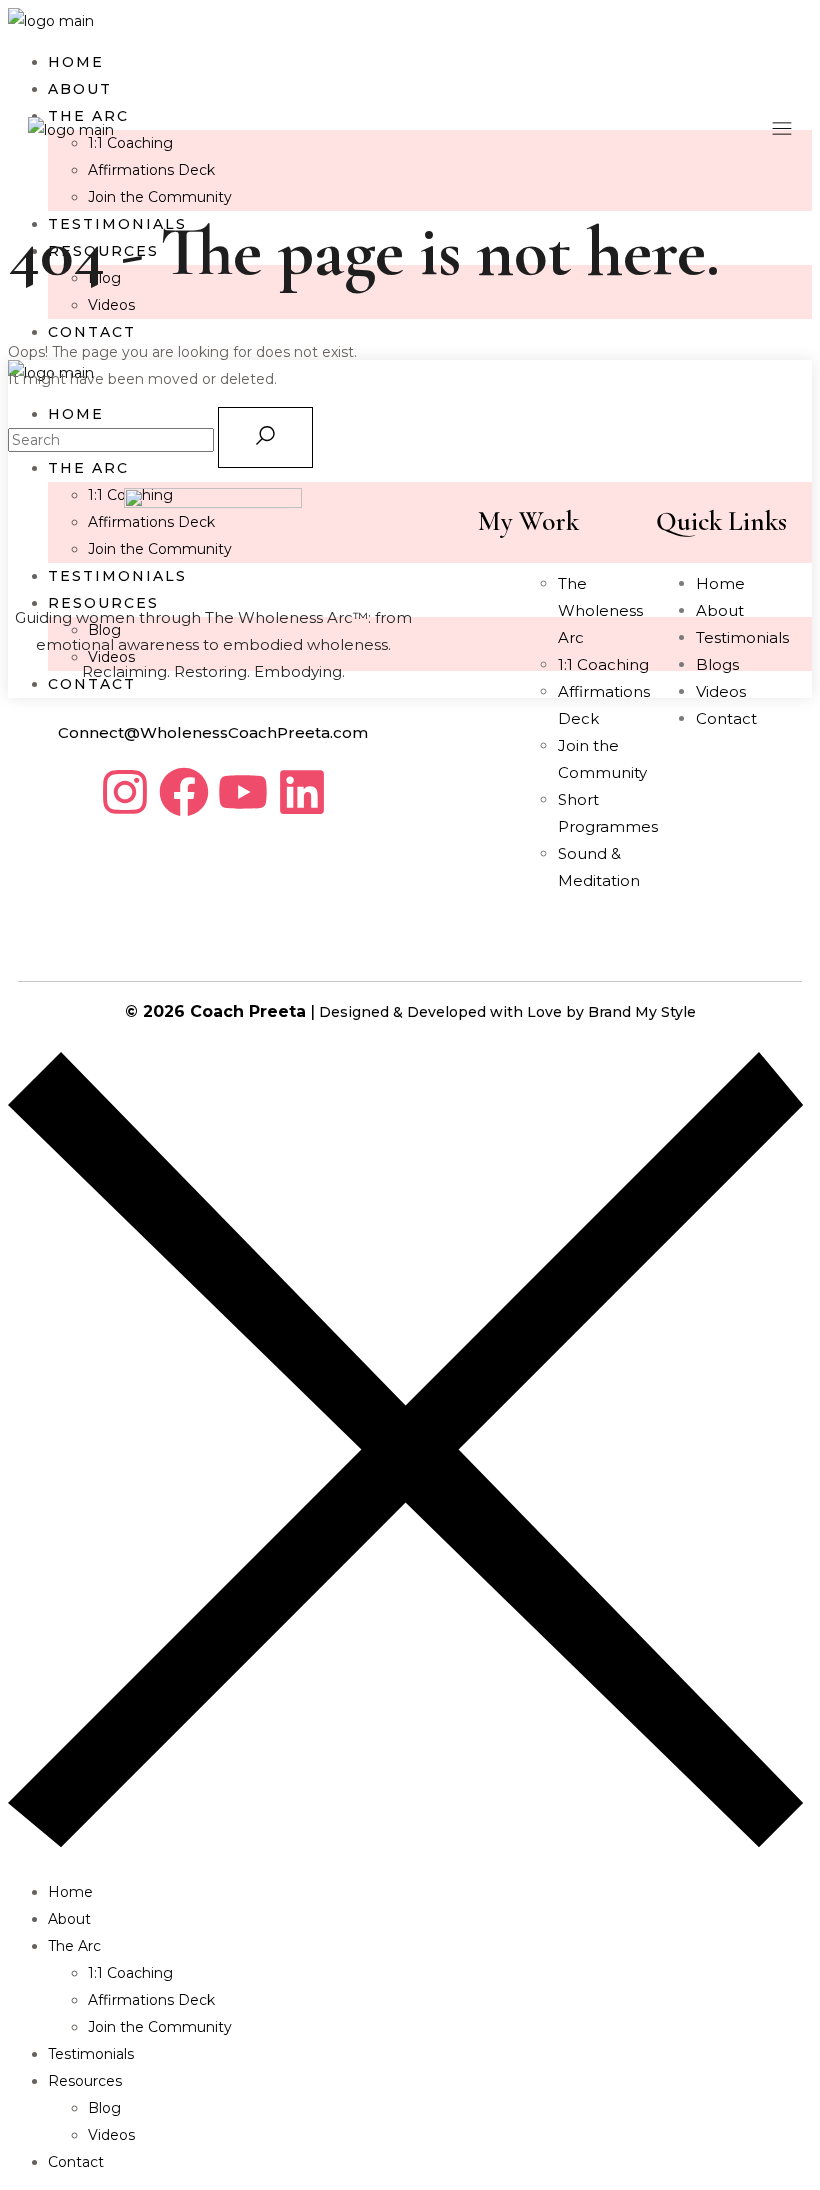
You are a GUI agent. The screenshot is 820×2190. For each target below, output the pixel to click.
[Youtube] (243, 792)
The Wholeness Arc (600, 610)
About (720, 610)
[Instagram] (125, 792)
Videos (721, 691)
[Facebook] (184, 792)
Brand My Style (642, 1012)
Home (720, 583)
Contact (726, 718)
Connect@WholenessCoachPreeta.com (213, 732)
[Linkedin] (302, 792)
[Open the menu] (782, 130)
